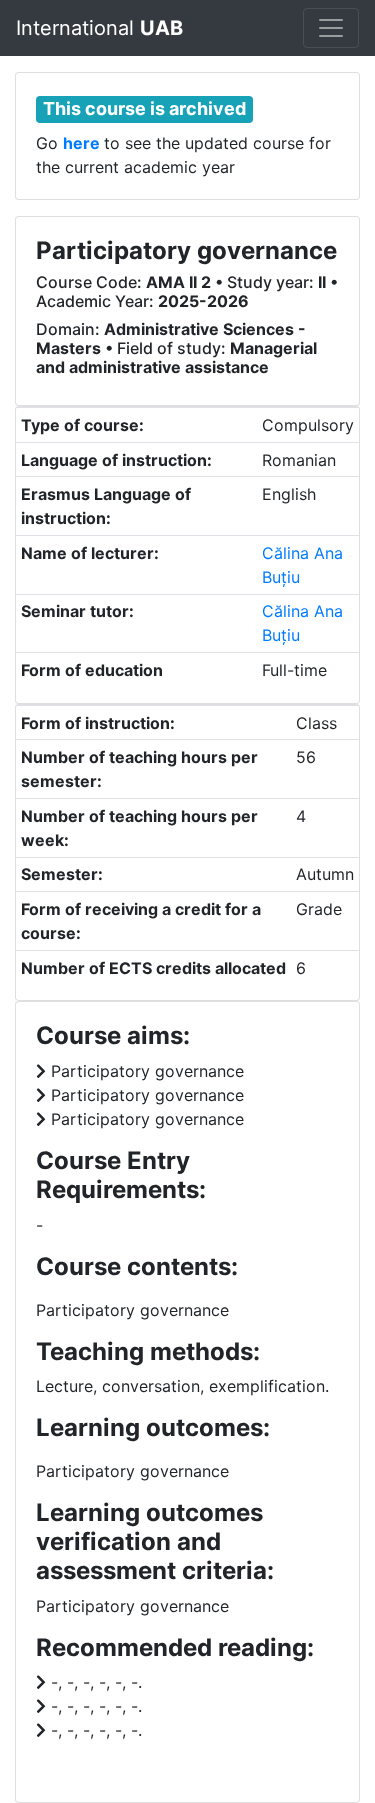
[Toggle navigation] (331, 28)
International (99, 28)
